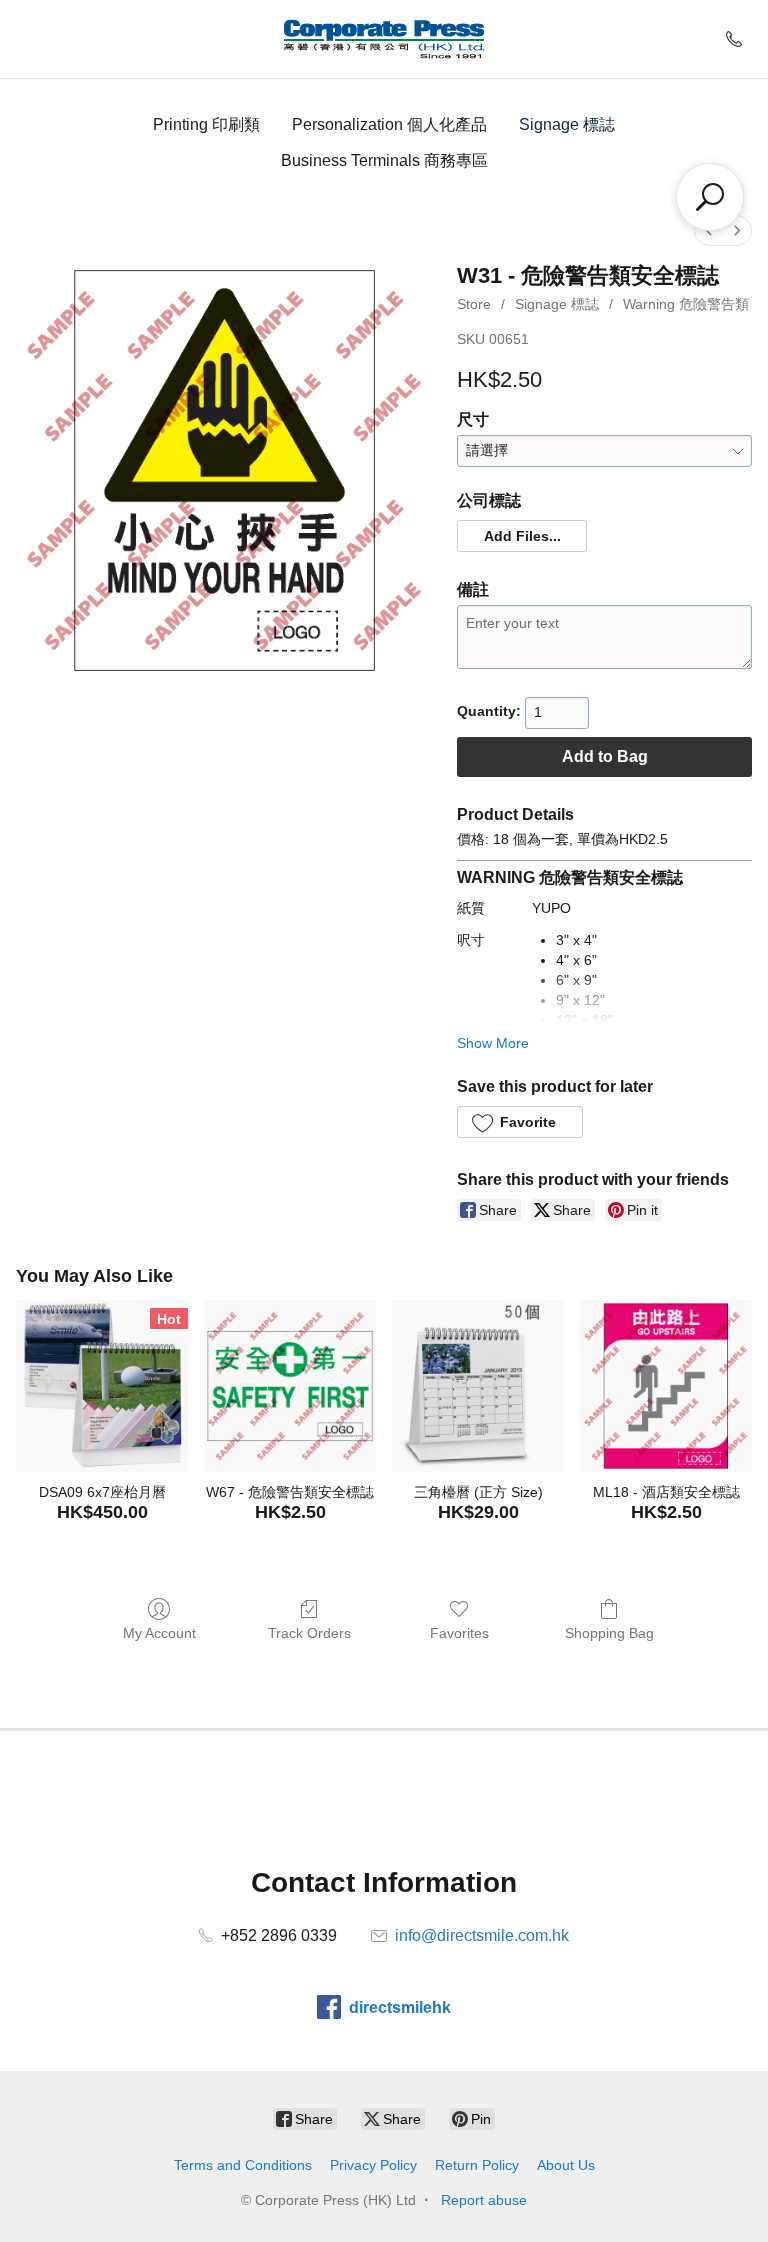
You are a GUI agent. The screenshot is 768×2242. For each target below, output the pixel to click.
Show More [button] (493, 1043)
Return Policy (477, 2165)
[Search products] (710, 197)
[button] (521, 536)
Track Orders (309, 1633)
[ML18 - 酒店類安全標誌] (666, 1386)
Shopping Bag (609, 1633)
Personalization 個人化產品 (389, 124)
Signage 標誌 (567, 124)
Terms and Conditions (243, 2165)
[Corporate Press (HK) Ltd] (384, 39)
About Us (566, 2165)
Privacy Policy (373, 2165)
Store (474, 304)
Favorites (459, 1633)
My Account (159, 1633)
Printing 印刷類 (206, 124)
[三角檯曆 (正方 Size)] (478, 1386)
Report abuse (484, 2200)
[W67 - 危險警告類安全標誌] (290, 1386)
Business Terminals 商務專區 (384, 160)
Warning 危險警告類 (686, 304)
